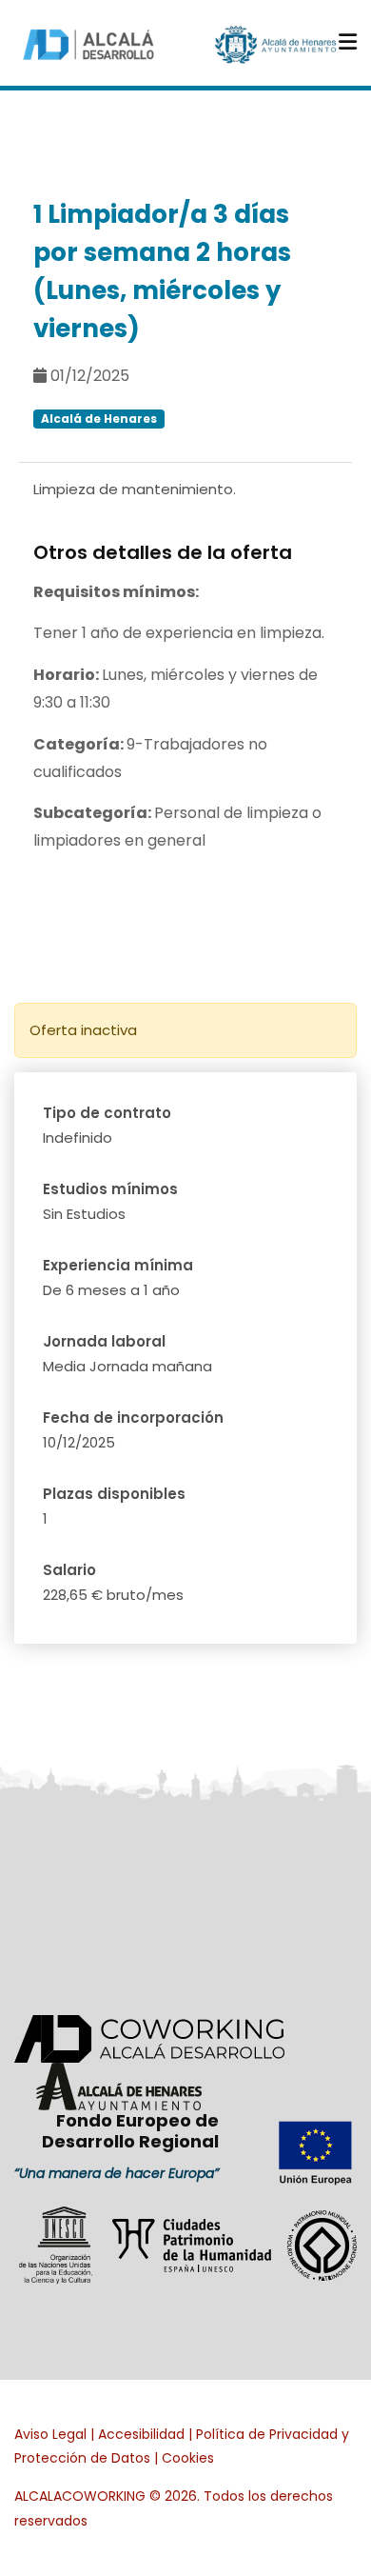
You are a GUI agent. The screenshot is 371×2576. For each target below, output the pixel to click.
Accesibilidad (141, 2434)
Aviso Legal (50, 2434)
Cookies (188, 2458)
